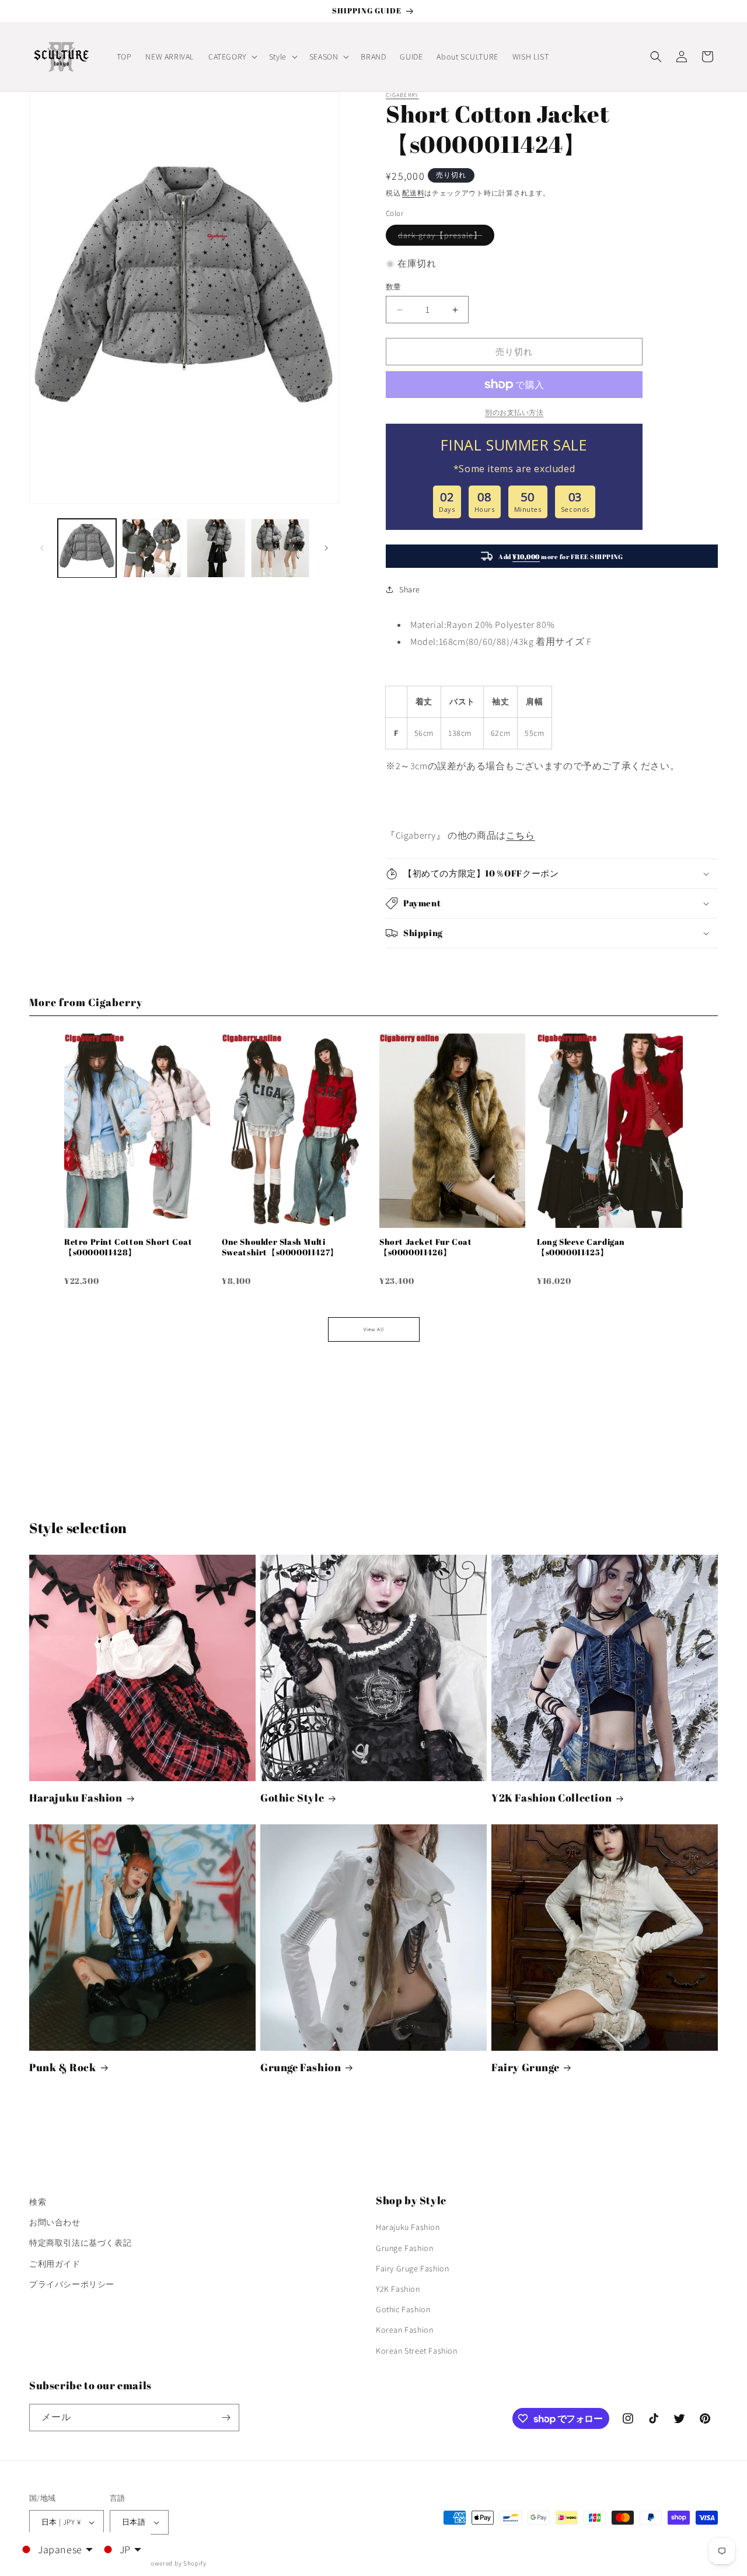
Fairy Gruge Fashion (412, 2268)
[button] (232, 57)
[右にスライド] (326, 548)
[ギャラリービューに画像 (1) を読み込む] (87, 548)
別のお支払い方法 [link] (514, 412)
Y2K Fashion (398, 2289)
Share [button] (410, 589)
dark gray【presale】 (444, 238)
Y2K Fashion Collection (551, 1798)
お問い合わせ (55, 2222)
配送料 (413, 193)
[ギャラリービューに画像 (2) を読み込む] (151, 548)
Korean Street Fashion (417, 2351)
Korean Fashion (404, 2330)
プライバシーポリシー (72, 2284)
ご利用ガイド (55, 2264)
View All (374, 1329)
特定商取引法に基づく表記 (80, 2243)
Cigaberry (402, 95)
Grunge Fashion (301, 2067)
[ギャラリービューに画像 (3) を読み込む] (216, 548)
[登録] (226, 2418)
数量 (394, 287)
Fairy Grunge (525, 2067)
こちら (521, 835)
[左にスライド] (42, 548)
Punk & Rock (63, 2067)
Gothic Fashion (403, 2309)
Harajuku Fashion (76, 1798)
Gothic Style (292, 1798)
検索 (38, 2202)
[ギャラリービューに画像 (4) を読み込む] (280, 548)
